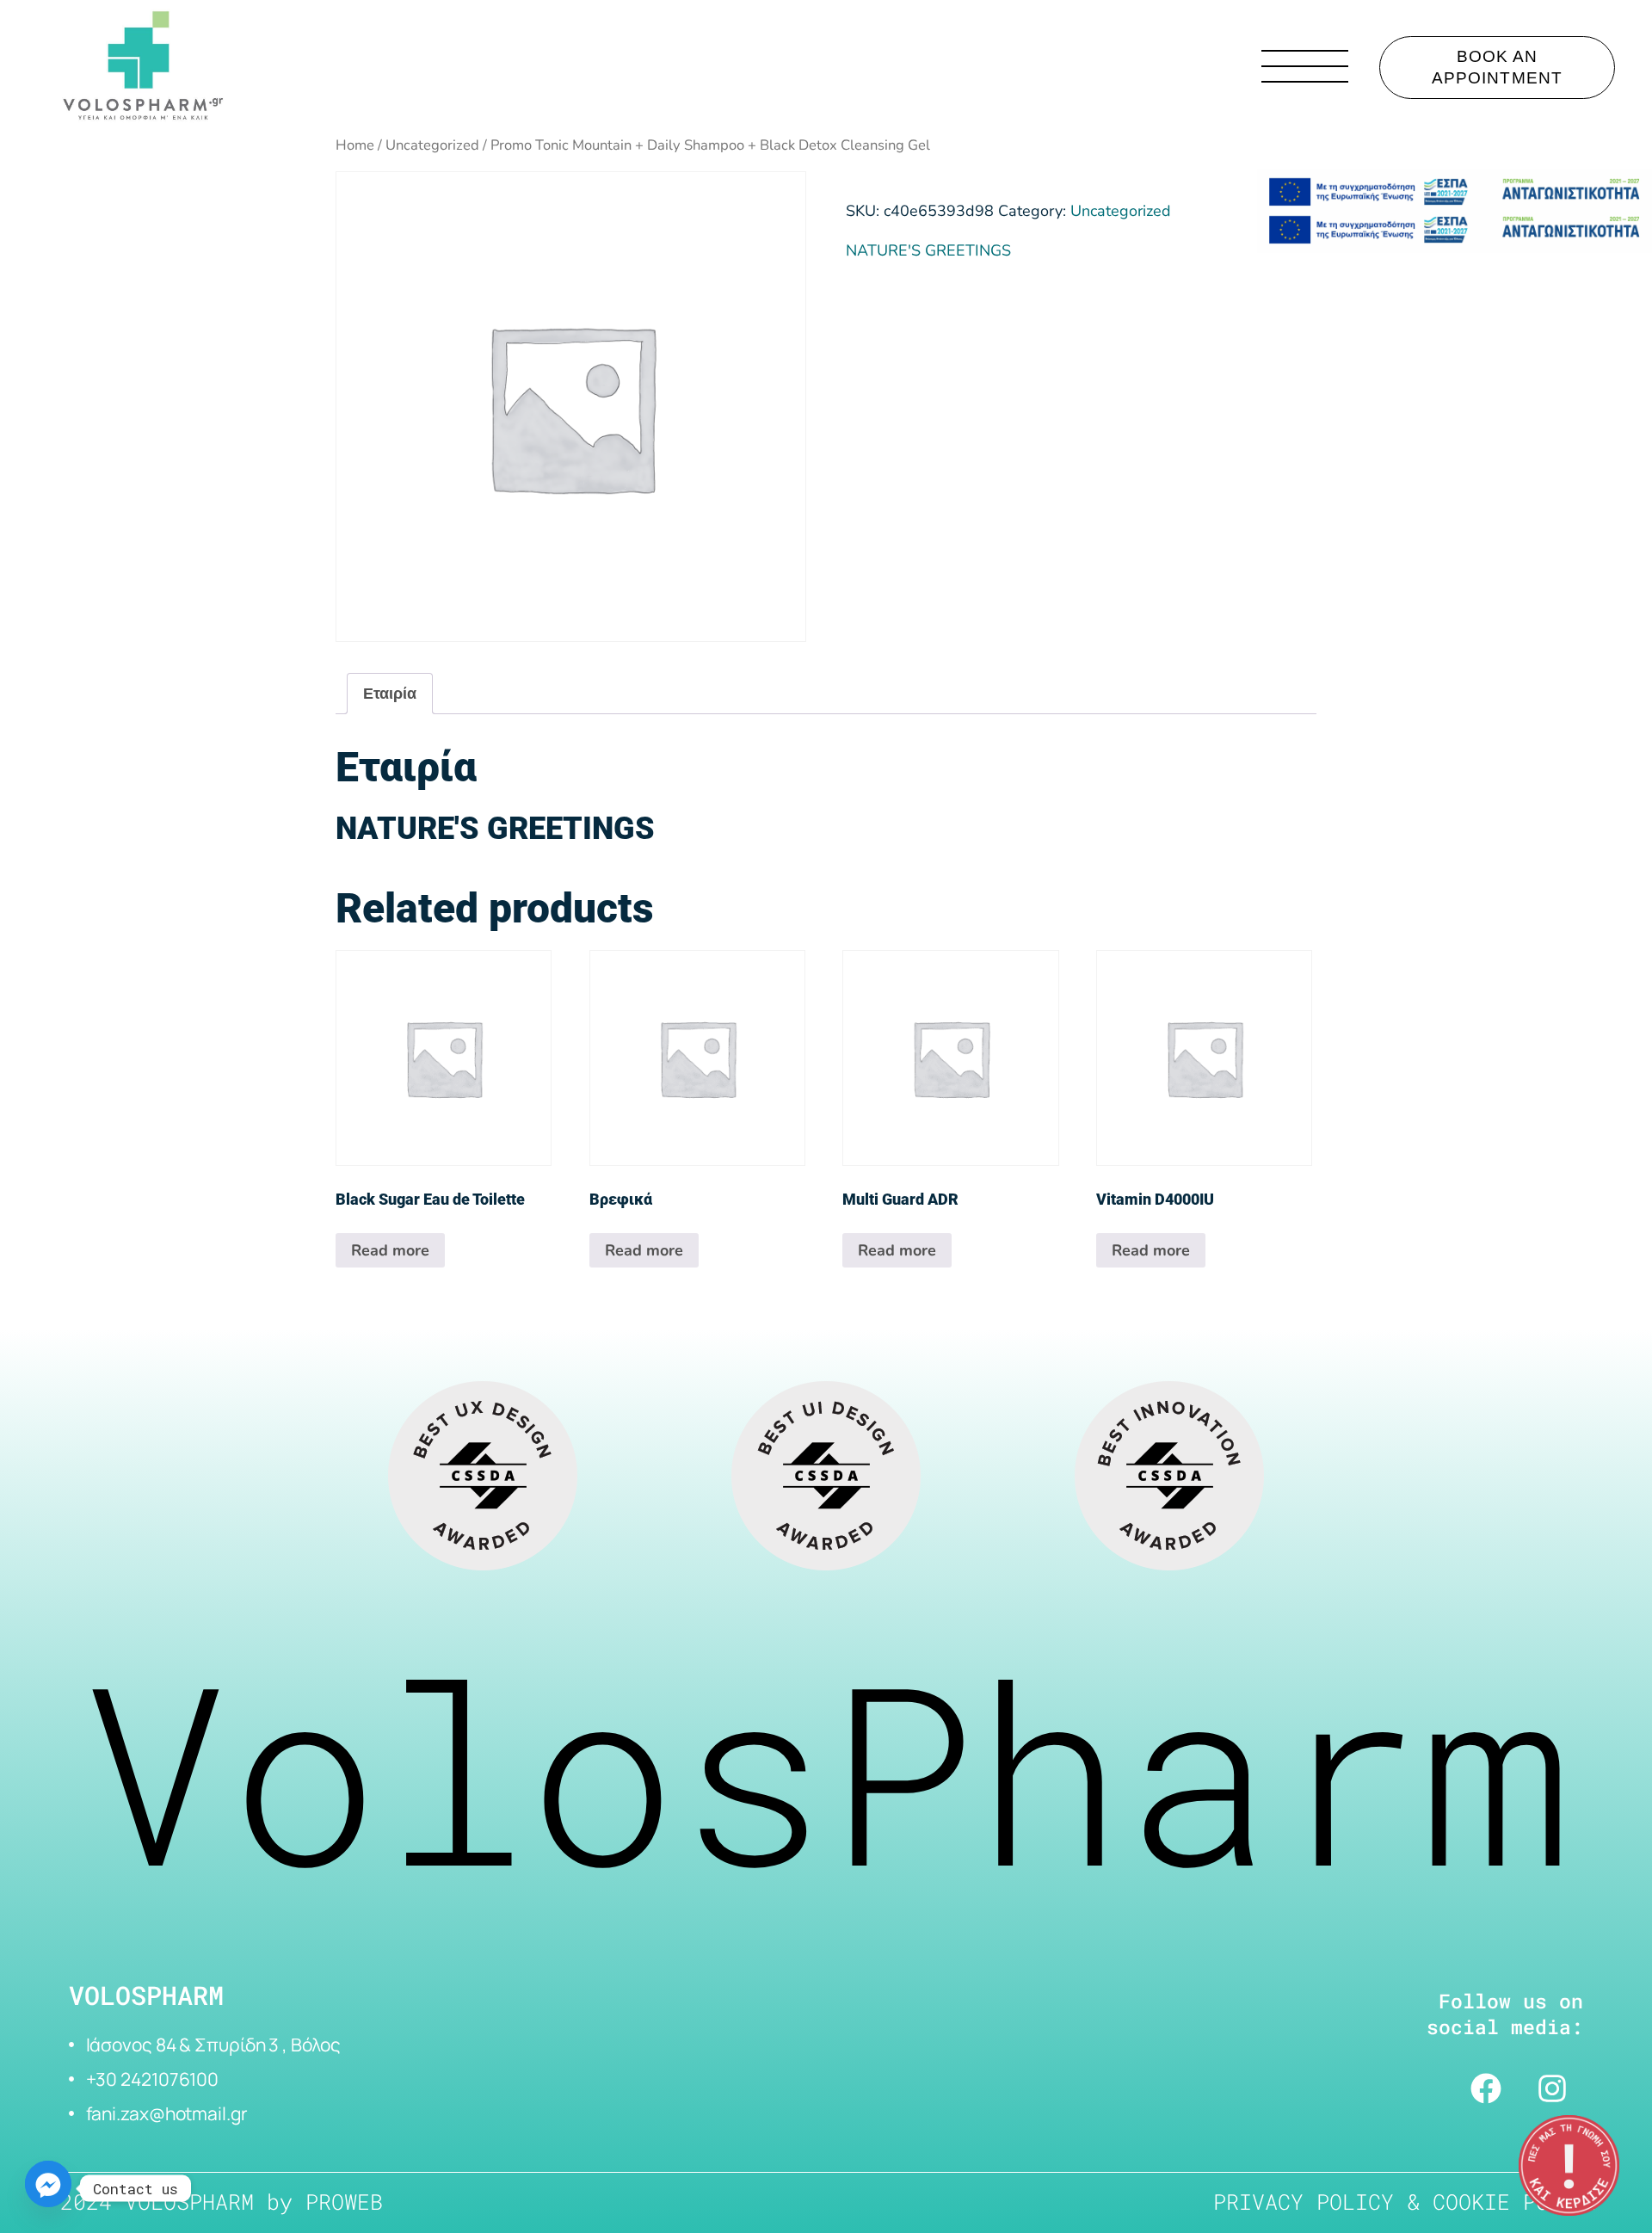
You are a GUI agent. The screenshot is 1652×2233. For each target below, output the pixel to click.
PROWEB (344, 2202)
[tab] (390, 694)
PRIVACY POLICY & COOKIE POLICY (1407, 2202)
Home (355, 145)
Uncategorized (432, 145)
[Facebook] (1486, 2088)
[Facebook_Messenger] (48, 2188)
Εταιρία (390, 694)
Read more (390, 1250)
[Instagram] (1552, 2088)
